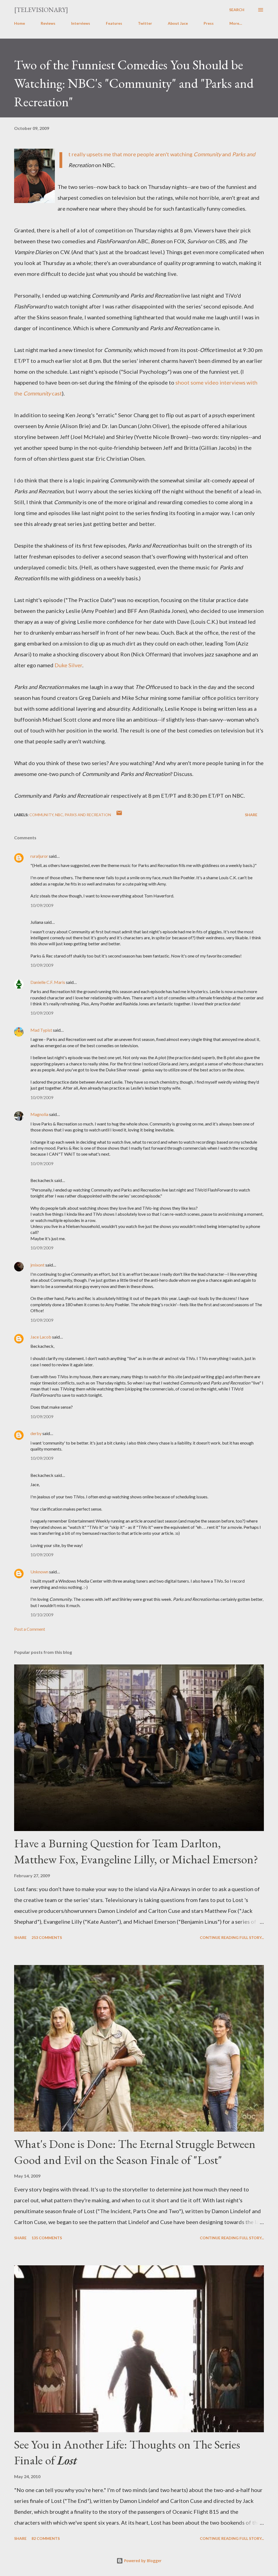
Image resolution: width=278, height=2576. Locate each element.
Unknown (39, 1572)
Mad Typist (41, 1030)
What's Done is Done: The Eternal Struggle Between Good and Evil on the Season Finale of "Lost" (135, 2152)
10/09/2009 (42, 905)
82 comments (46, 2538)
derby (36, 1433)
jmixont (37, 1265)
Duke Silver (68, 665)
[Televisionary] (41, 10)
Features (114, 23)
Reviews (48, 23)
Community (41, 815)
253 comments (47, 1937)
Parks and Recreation (88, 815)
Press (209, 23)
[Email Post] (119, 815)
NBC (59, 815)
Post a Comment (30, 1629)
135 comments (47, 2238)
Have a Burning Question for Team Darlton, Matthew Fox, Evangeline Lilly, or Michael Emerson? (136, 1851)
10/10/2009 (42, 1615)
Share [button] (251, 815)
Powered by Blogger (142, 2561)
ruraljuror (39, 856)
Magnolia (39, 1114)
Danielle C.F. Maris (48, 982)
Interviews (81, 23)
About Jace (178, 23)
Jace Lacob (41, 1337)
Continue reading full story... (232, 1937)
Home (20, 23)
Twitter (145, 23)
